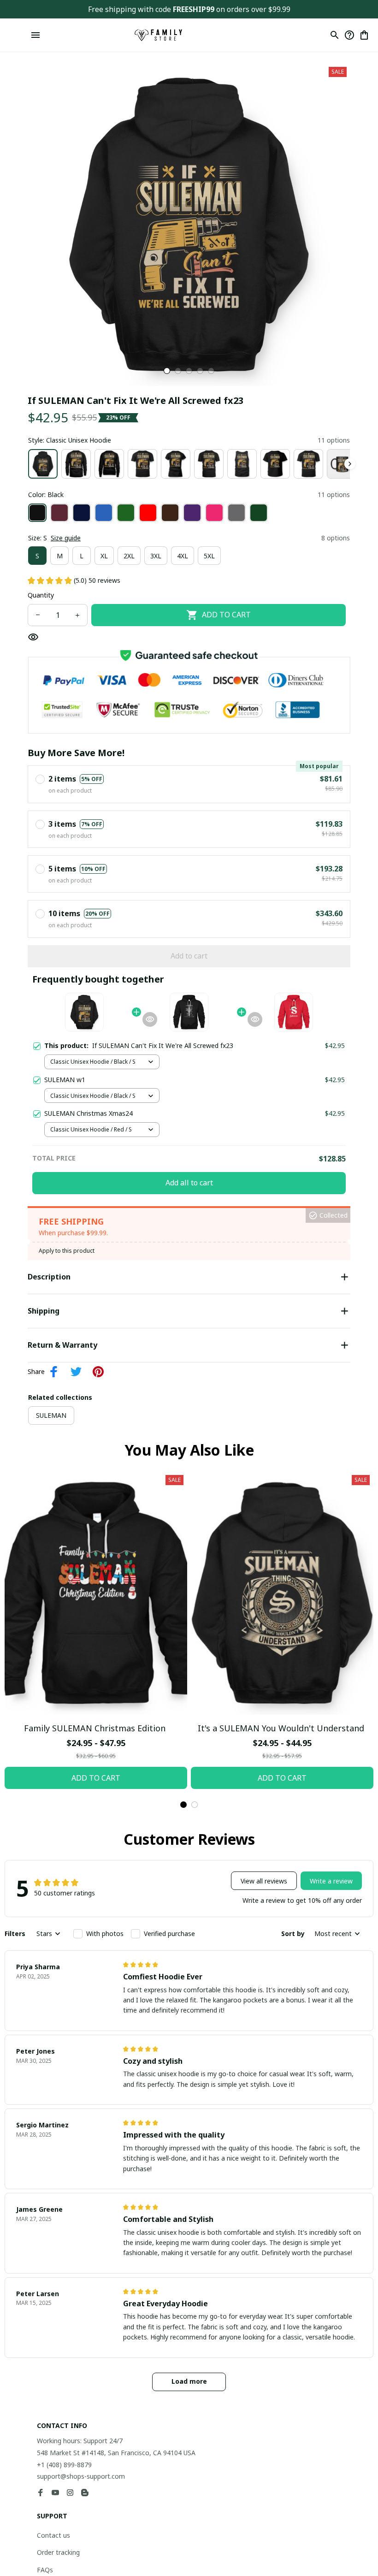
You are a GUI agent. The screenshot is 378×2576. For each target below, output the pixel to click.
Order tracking (58, 2552)
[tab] (167, 371)
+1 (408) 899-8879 (64, 2465)
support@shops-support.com (81, 2476)
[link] (33, 35)
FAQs (45, 2570)
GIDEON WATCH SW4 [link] (91, 28)
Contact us (53, 2535)
